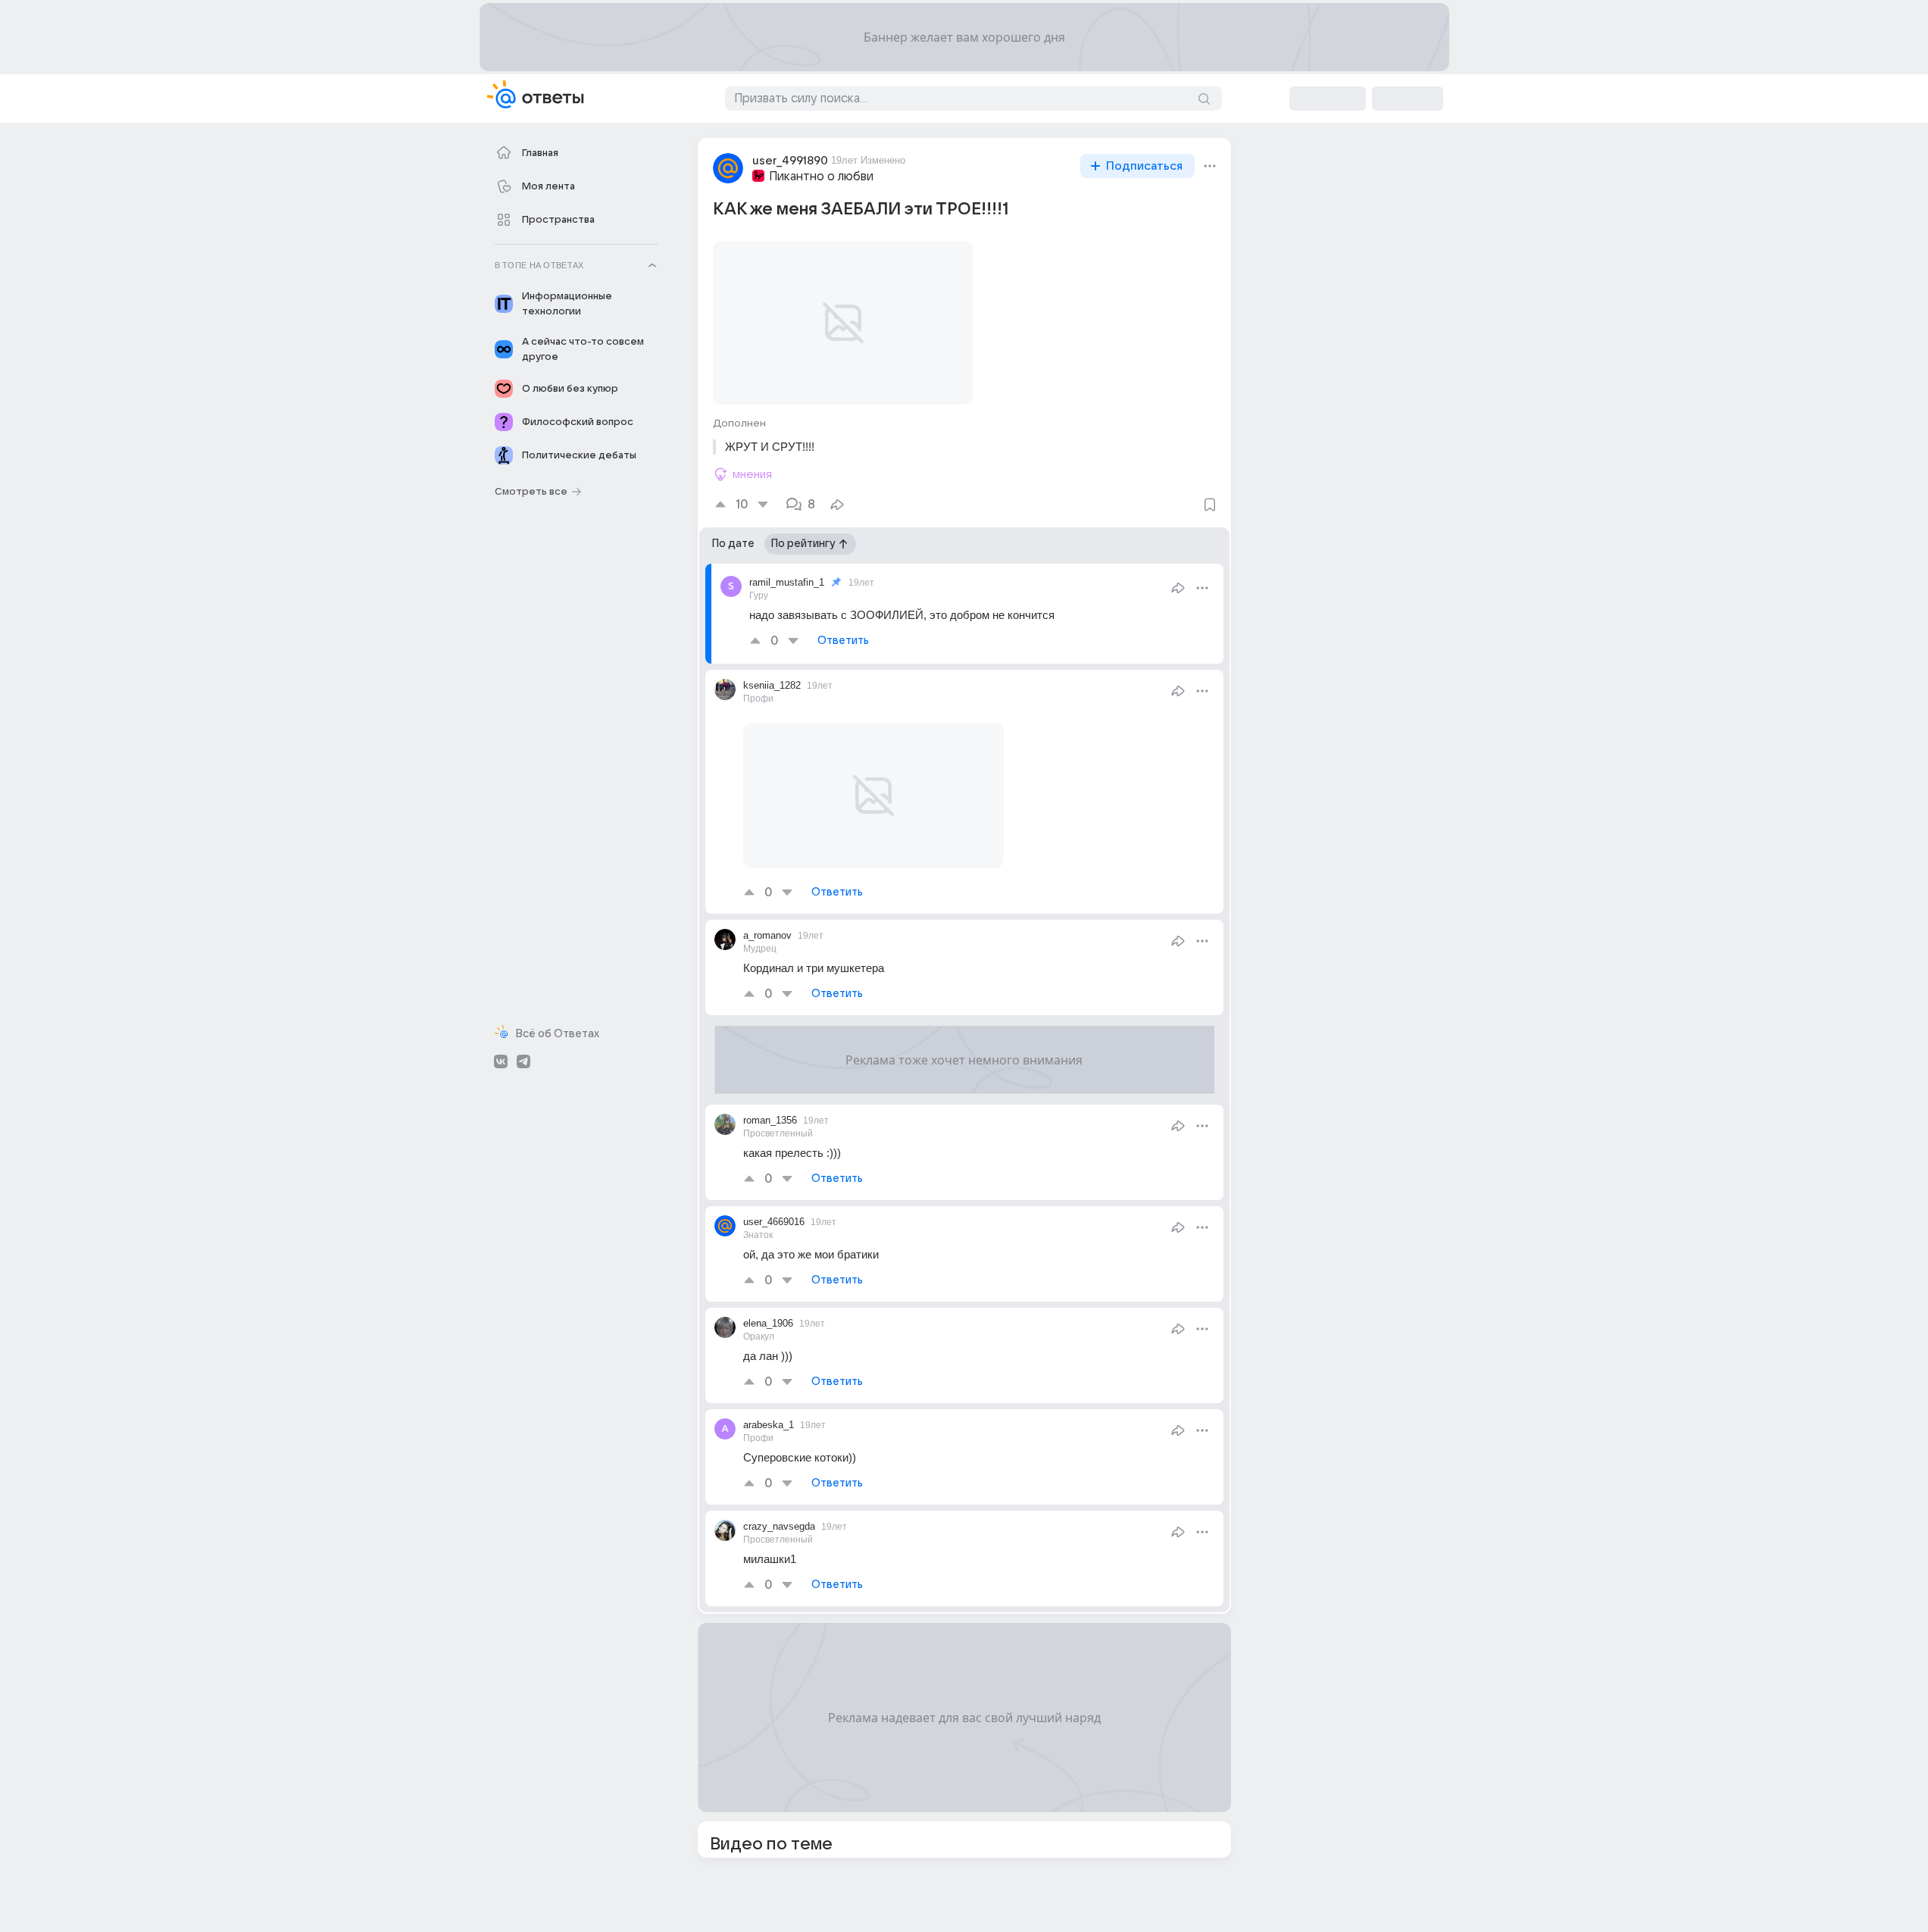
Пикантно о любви (821, 177)
